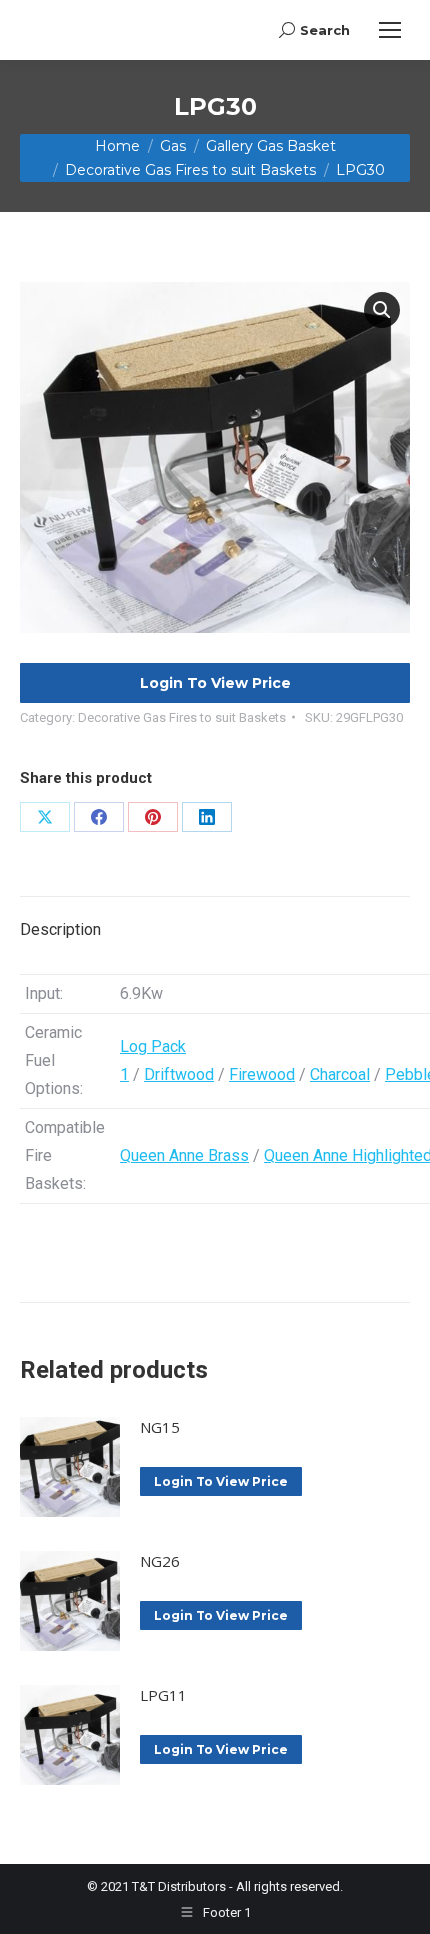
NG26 (160, 1561)
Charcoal (340, 1074)
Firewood (262, 1074)
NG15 (160, 1427)
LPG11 (163, 1695)
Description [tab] (60, 929)
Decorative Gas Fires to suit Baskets (182, 717)
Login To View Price (215, 683)
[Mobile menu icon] (390, 30)
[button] (382, 310)
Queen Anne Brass (184, 1155)
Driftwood (179, 1074)
